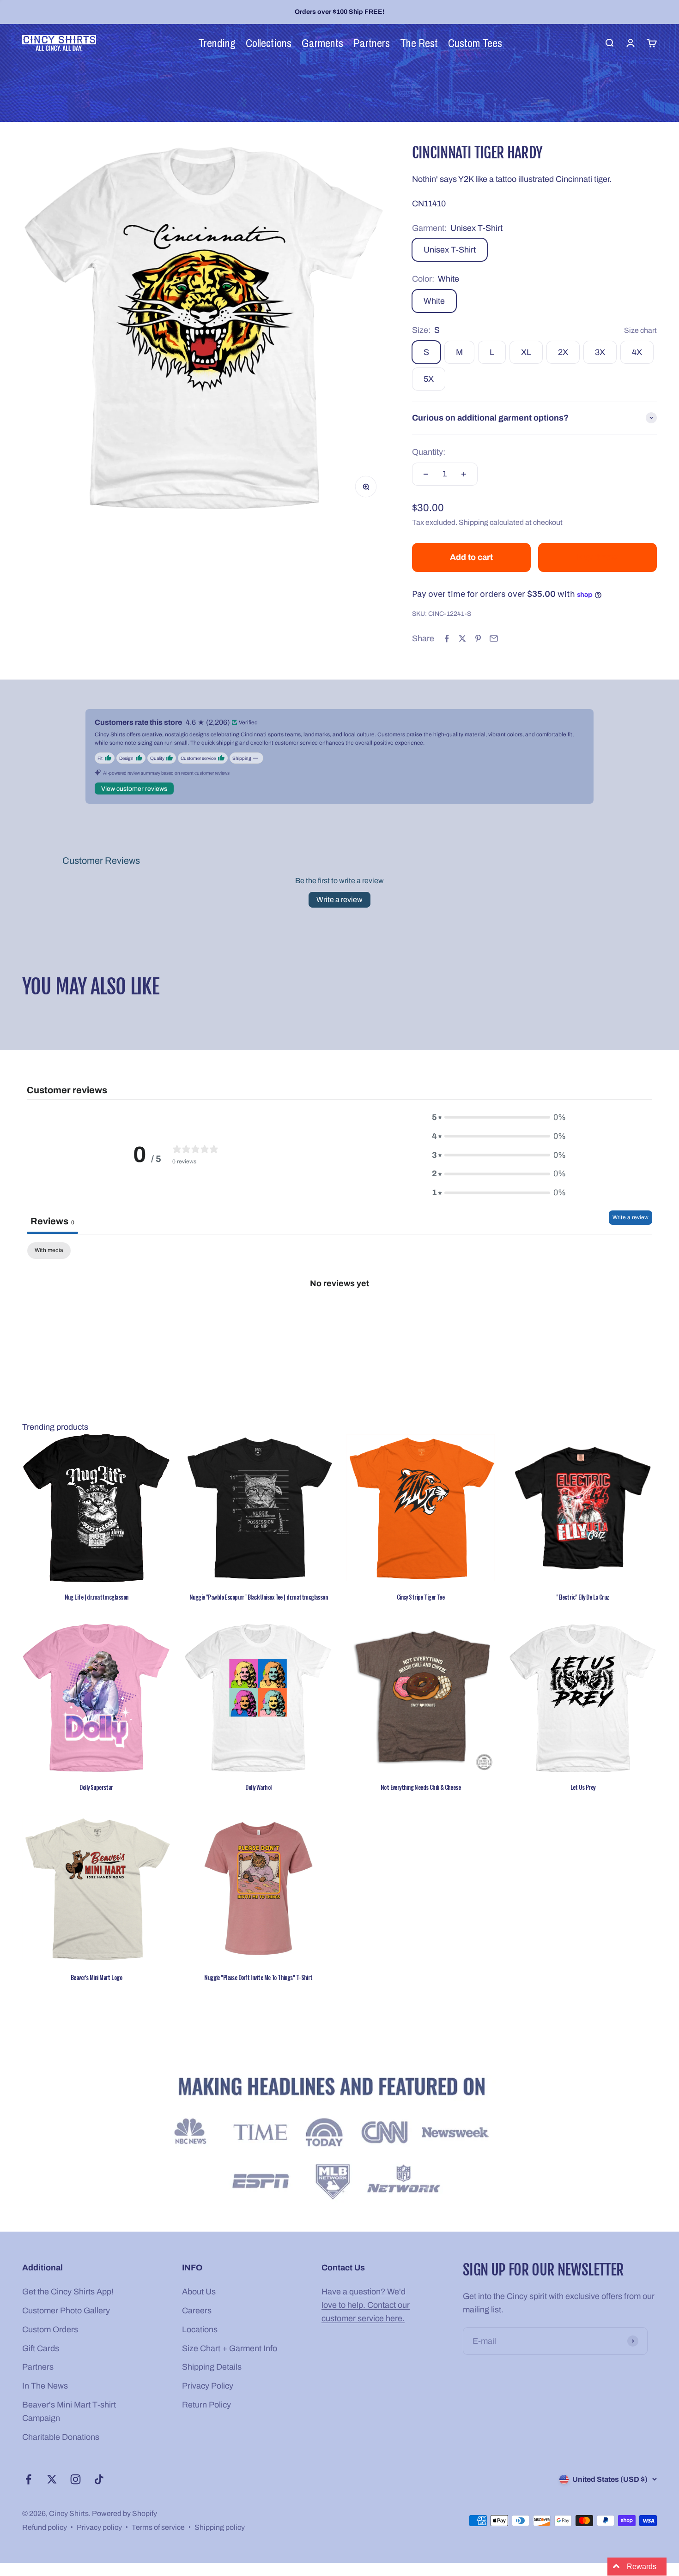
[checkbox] (49, 1251)
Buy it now (597, 557)
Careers (197, 2311)
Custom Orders (50, 2329)
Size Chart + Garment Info (230, 2348)
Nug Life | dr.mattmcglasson (97, 1597)
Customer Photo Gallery (66, 2311)
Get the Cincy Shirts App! (68, 2292)
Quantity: (429, 452)
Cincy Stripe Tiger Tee (421, 1597)
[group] (339, 2140)
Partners (38, 2367)
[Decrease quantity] (426, 474)
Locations (200, 2329)
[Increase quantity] (464, 474)
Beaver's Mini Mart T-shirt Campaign (69, 2411)
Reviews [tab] (52, 1221)
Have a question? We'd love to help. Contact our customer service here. (366, 2305)
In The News (45, 2386)
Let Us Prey (583, 1787)
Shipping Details (212, 2367)
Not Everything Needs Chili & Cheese (421, 1787)
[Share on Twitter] (462, 638)
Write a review (339, 900)
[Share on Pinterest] (478, 638)
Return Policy (206, 2405)
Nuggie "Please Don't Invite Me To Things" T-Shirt (258, 1977)
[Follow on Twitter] (52, 2479)
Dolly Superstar (96, 1787)
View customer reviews (134, 789)
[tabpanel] (339, 1314)
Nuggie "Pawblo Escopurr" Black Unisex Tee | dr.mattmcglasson (258, 1597)
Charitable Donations (61, 2437)
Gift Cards (41, 2348)
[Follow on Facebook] (28, 2479)
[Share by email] (494, 638)
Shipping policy (220, 2527)
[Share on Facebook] (447, 638)
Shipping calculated (491, 522)
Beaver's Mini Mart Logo (96, 1977)
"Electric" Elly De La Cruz (582, 1597)
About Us (199, 2292)
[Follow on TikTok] (99, 2479)
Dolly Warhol (258, 1787)
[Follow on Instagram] (76, 2479)
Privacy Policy (208, 2386)
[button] (182, 2490)
